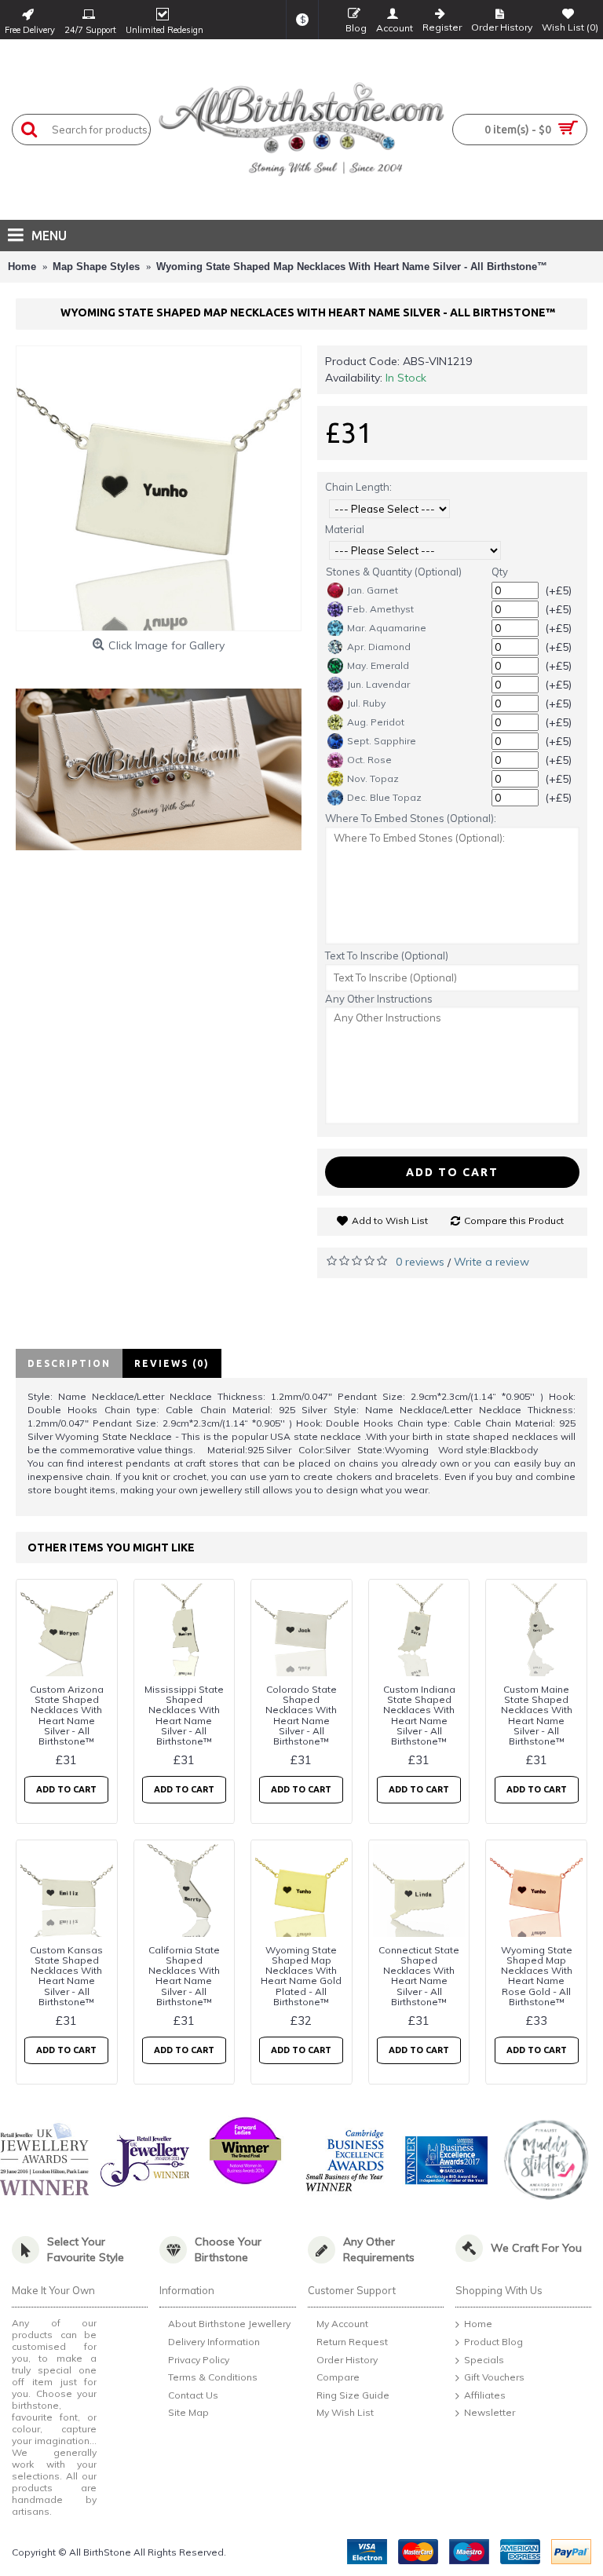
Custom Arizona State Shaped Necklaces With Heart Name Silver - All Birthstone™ (67, 1715)
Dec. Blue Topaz (384, 797)
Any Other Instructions (379, 999)
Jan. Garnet (373, 590)
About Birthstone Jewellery (229, 2324)
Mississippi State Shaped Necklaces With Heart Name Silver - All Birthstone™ (184, 1715)
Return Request (352, 2342)
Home (478, 2324)
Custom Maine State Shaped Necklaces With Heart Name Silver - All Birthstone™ (537, 1715)
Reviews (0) (172, 1363)
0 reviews (420, 1262)
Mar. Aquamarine (387, 628)
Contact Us (193, 2395)
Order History (347, 2360)
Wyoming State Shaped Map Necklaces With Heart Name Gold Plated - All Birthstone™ (301, 1976)
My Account (342, 2324)
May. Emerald (378, 665)
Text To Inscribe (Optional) (387, 955)
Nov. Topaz (373, 778)
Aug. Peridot (376, 722)
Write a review (492, 1262)
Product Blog (493, 2342)
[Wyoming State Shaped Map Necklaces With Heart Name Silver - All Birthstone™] (159, 488)
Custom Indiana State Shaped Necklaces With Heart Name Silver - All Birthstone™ (419, 1715)
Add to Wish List (390, 1220)
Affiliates (485, 2395)
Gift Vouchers (494, 2377)
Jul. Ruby (366, 703)
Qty (500, 572)
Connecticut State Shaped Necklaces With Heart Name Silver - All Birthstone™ (419, 1976)
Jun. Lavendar (378, 684)
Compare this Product (514, 1220)
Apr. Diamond (379, 647)
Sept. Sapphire (382, 741)
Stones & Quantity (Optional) (394, 572)
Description (69, 1363)
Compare (338, 2377)
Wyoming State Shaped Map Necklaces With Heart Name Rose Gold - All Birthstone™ (537, 1976)
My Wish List (345, 2413)
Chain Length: (358, 487)
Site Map (188, 2413)
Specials (484, 2360)
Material (345, 529)
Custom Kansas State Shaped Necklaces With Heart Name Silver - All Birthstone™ (66, 1976)
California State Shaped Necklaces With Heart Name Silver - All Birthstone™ (184, 1976)
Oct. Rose (369, 760)
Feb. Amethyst (380, 609)
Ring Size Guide (353, 2395)
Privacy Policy (199, 2360)
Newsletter (490, 2413)
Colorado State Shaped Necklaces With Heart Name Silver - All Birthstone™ (301, 1715)
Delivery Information (214, 2342)
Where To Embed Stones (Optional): (411, 818)
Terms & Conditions (213, 2377)
